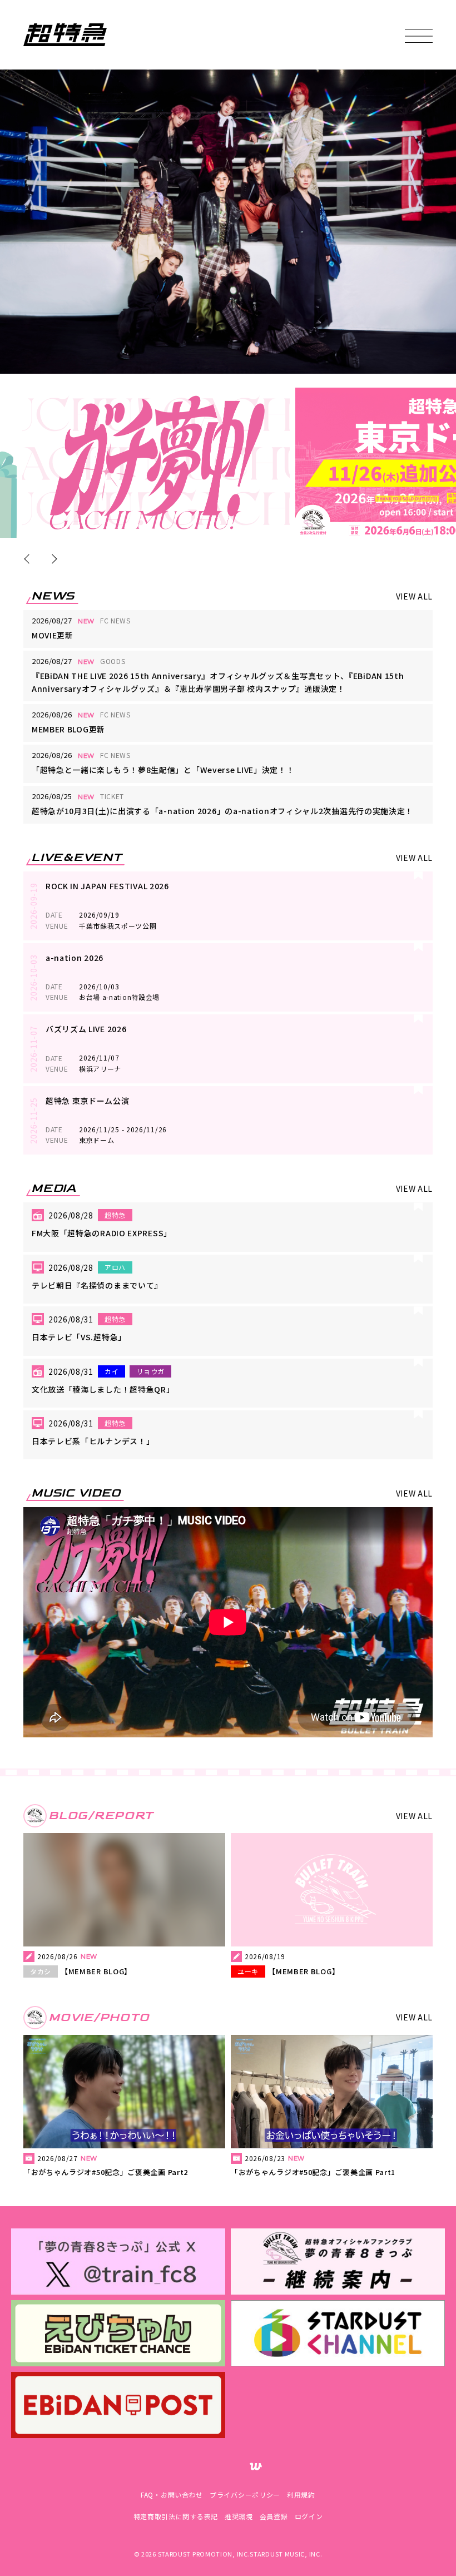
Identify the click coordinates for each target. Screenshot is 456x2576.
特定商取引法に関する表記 (176, 2516)
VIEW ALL (415, 596)
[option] (156, 463)
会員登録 (274, 2516)
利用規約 (301, 2495)
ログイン (309, 2516)
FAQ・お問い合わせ (172, 2495)
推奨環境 (239, 2516)
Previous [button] (29, 559)
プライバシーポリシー (245, 2495)
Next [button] (52, 559)
